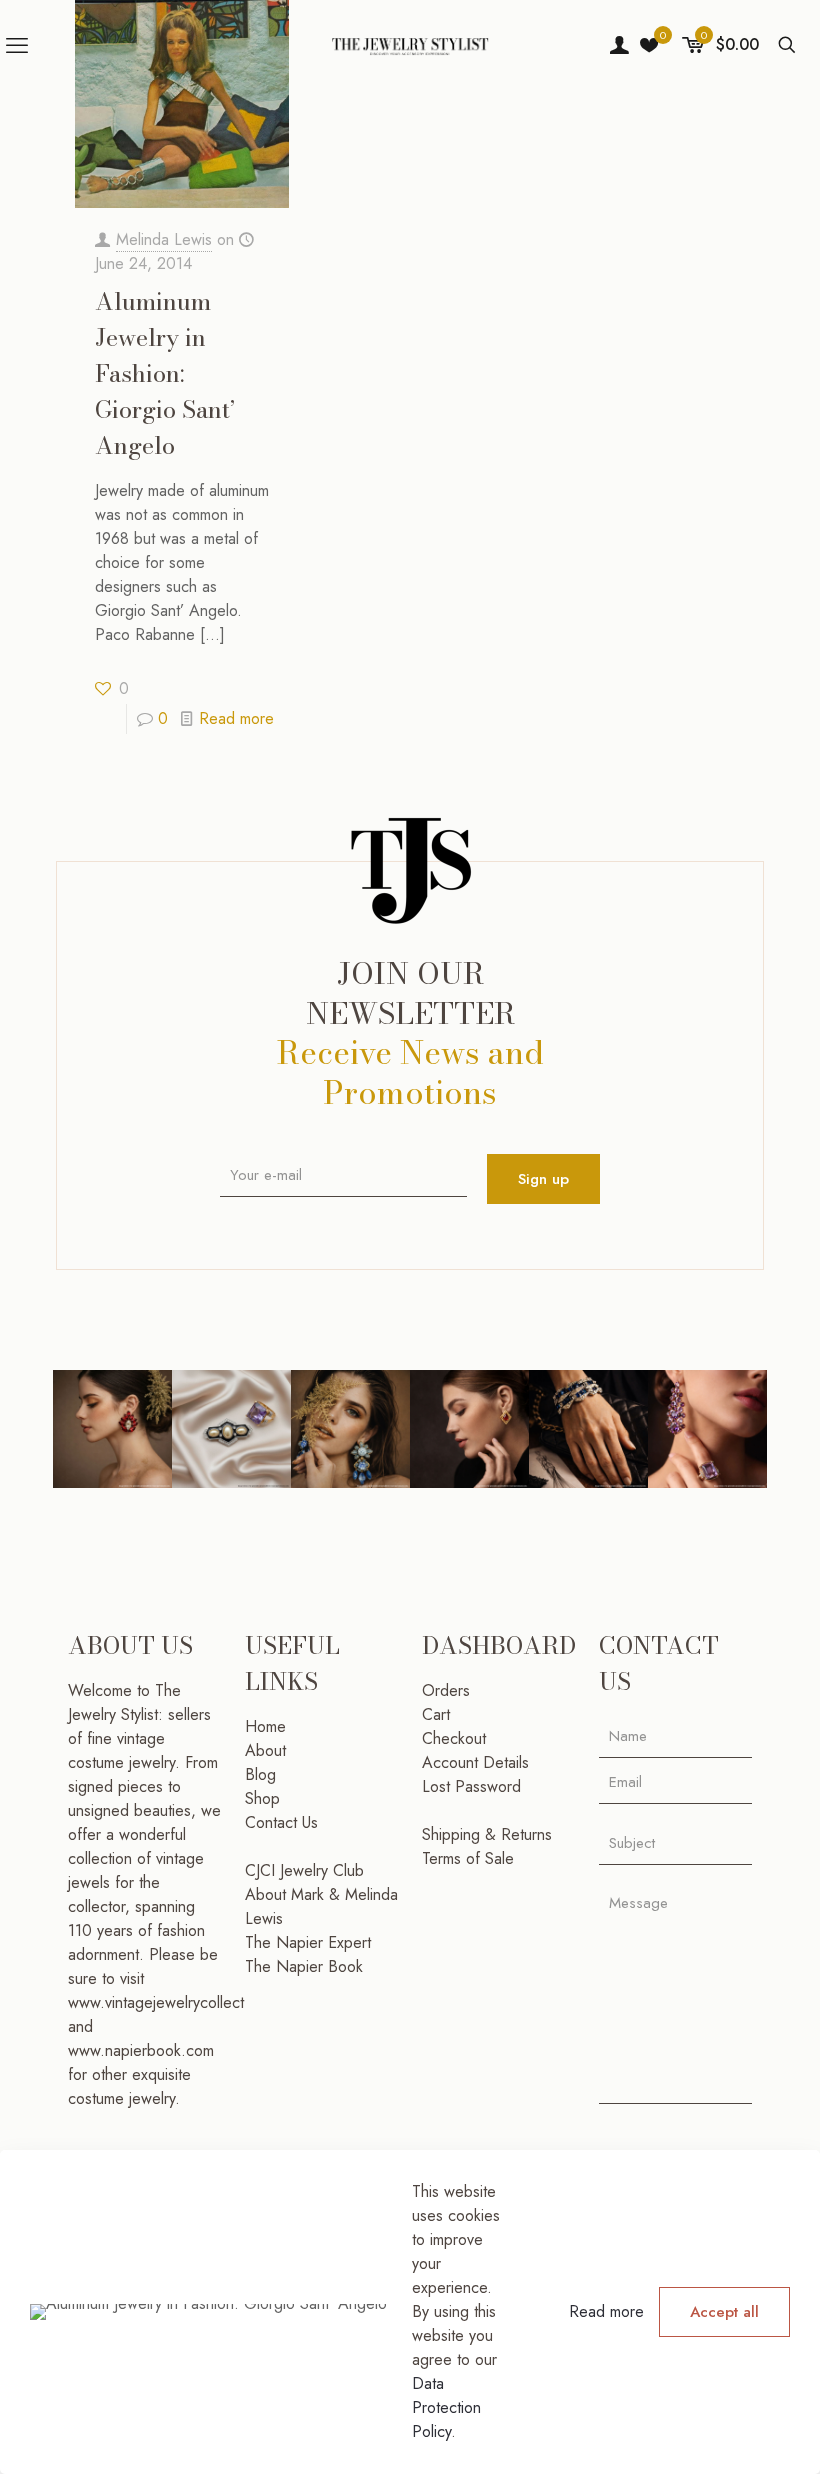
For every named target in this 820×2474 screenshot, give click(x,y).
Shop (262, 1798)
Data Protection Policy (446, 2407)
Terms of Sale (468, 1858)
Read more (236, 718)
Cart (436, 1714)
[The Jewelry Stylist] (410, 45)
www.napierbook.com (141, 2050)
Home (265, 1726)
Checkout (454, 1738)
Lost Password (471, 1786)
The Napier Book (304, 1966)
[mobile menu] (17, 45)
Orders (446, 1690)
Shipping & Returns (487, 1834)
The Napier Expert (308, 1942)
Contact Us (281, 1822)
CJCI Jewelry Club (304, 1870)
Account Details (475, 1762)
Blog (260, 1774)
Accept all (724, 2312)
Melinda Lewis (164, 239)
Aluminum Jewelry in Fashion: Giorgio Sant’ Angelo (165, 373)
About (265, 1750)
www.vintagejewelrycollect (156, 2002)
